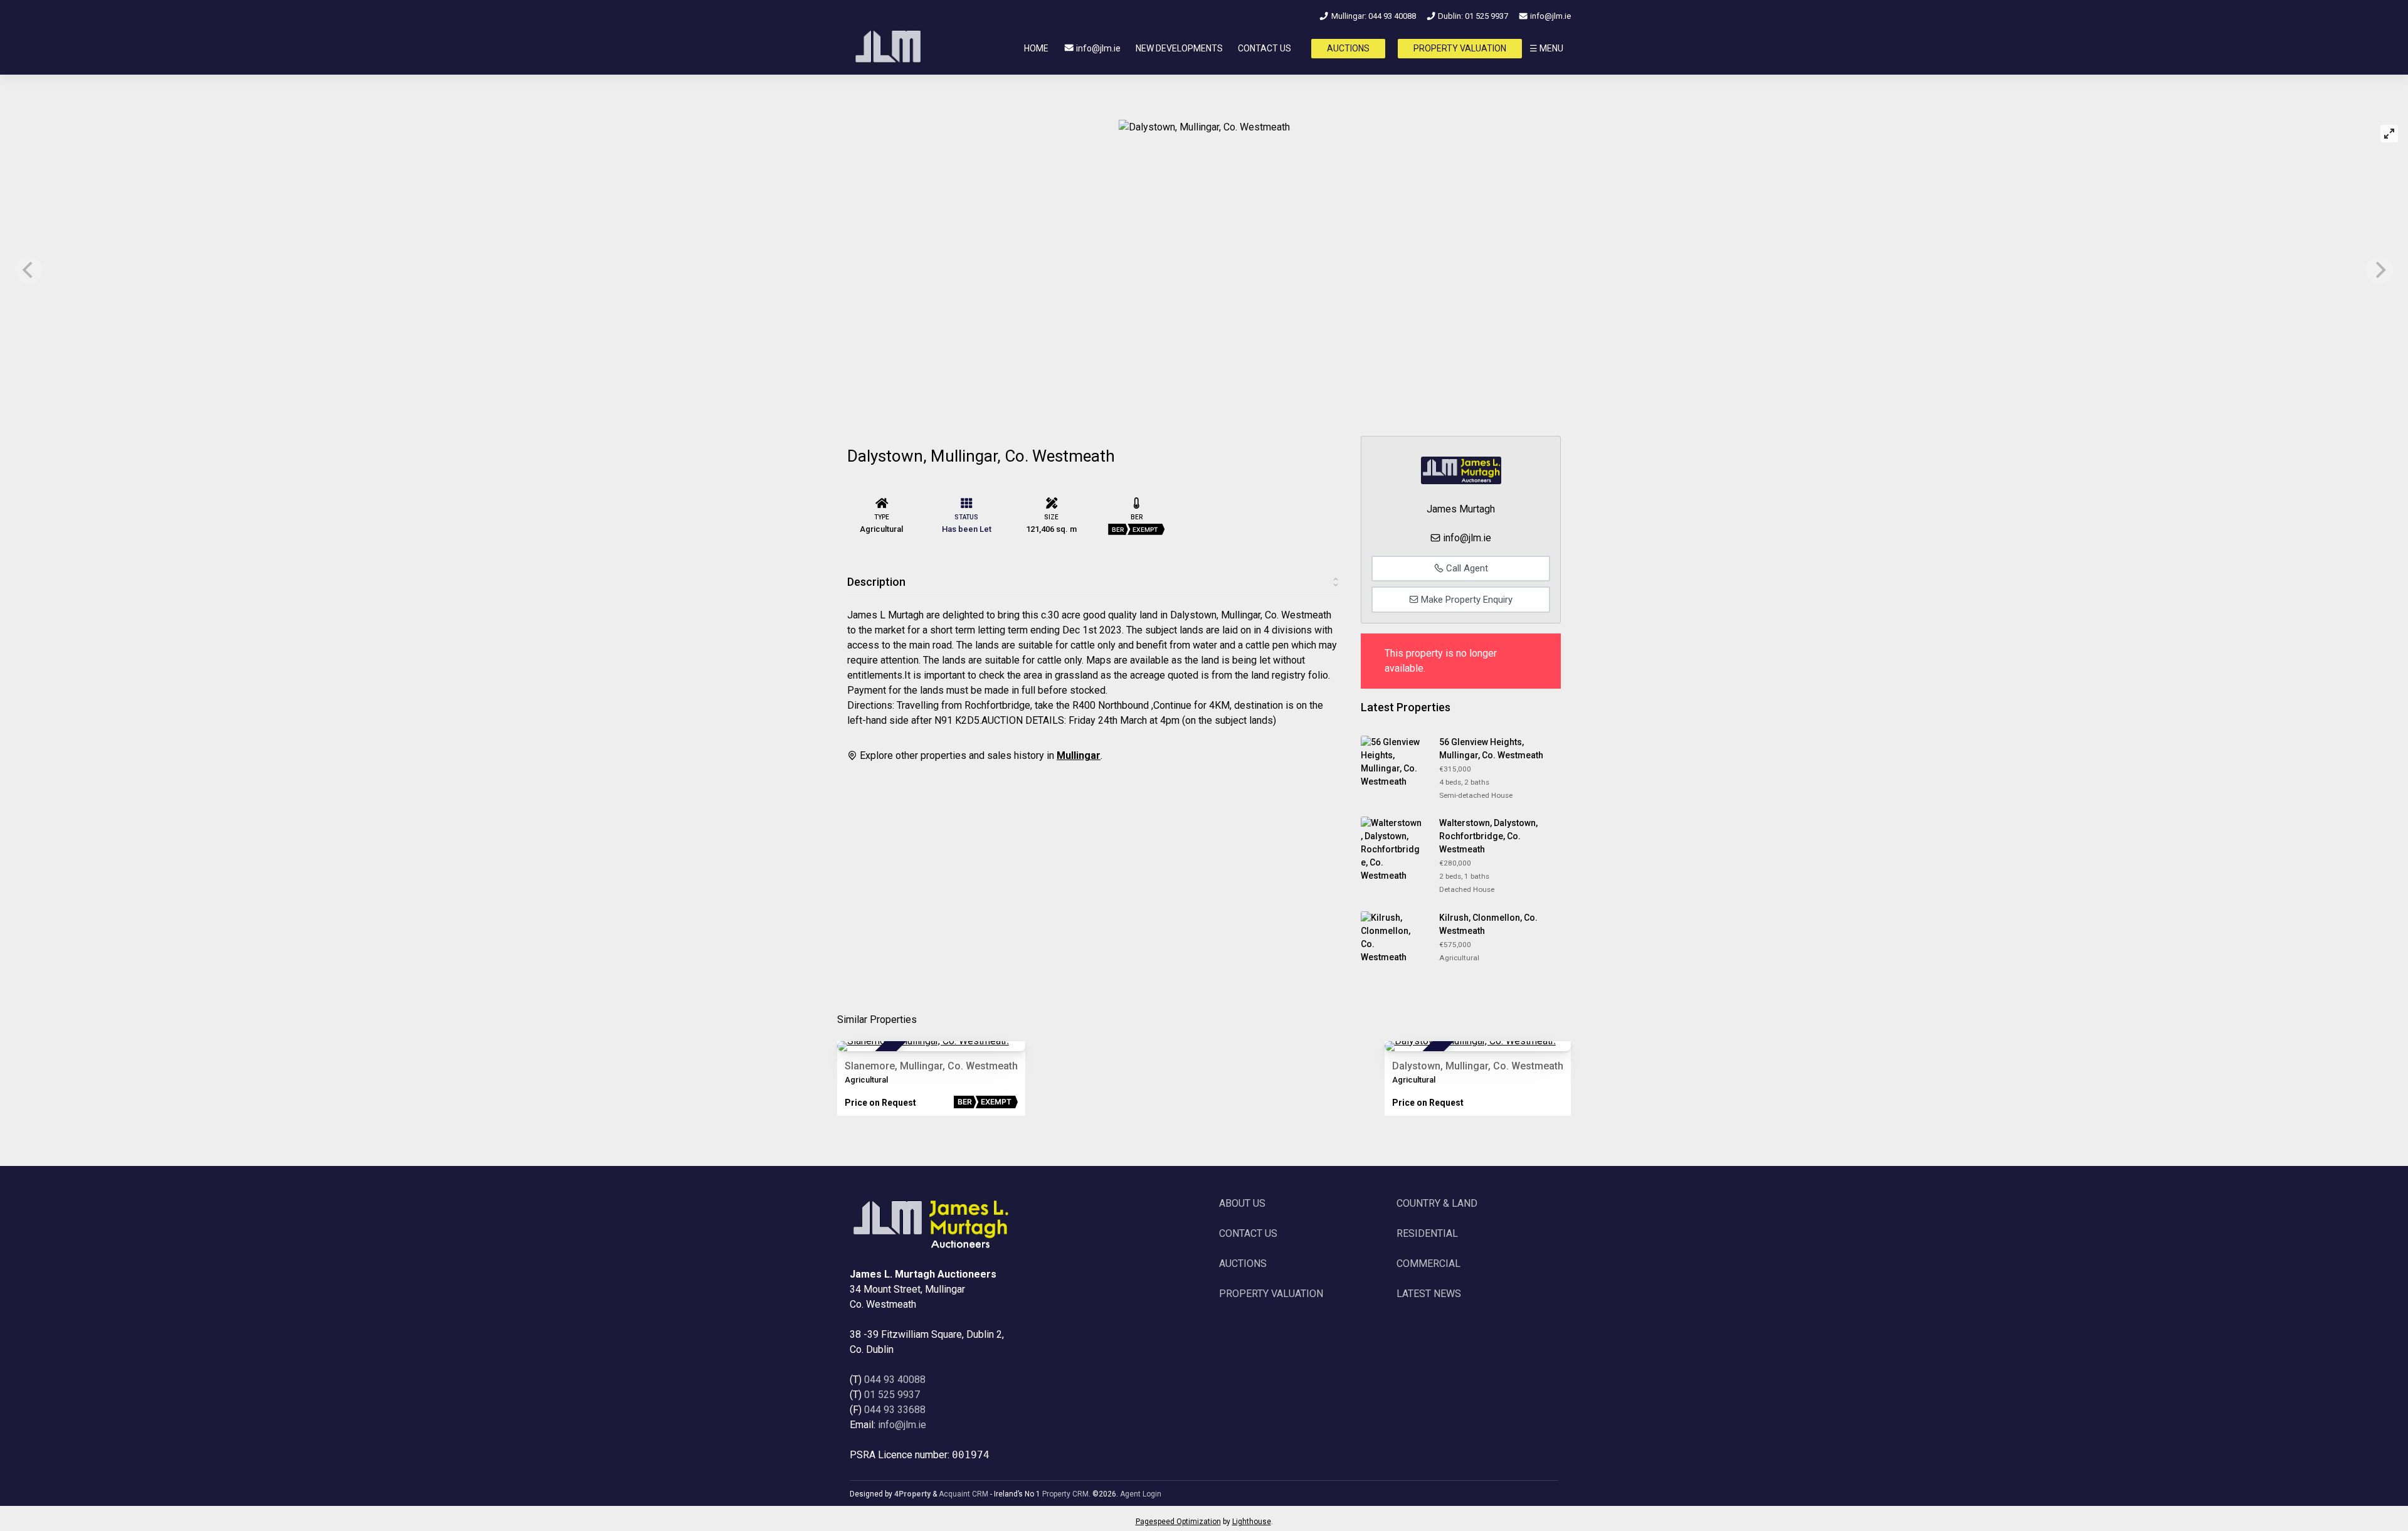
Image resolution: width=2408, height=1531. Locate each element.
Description (876, 582)
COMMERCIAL (1428, 1263)
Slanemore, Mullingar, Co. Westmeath (931, 1066)
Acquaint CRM (964, 1494)
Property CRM (1065, 1494)
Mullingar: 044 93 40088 (1372, 16)
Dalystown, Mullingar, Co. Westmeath (1478, 1066)
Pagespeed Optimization (1178, 1522)
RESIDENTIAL (1427, 1233)
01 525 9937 (892, 1395)
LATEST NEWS (1429, 1294)
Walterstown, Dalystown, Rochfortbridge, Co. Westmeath (1488, 836)
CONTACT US (1265, 48)
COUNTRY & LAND (1437, 1203)
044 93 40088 (895, 1380)
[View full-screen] (2389, 134)
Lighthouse (1252, 1522)
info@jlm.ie (1550, 16)
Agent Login (1141, 1494)
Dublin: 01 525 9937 (1472, 16)
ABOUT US (1242, 1203)
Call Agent (1466, 568)
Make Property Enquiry (1465, 600)
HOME (1036, 48)
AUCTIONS (1348, 48)
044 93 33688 (895, 1410)
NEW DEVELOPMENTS (1179, 48)
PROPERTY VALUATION (1460, 48)
